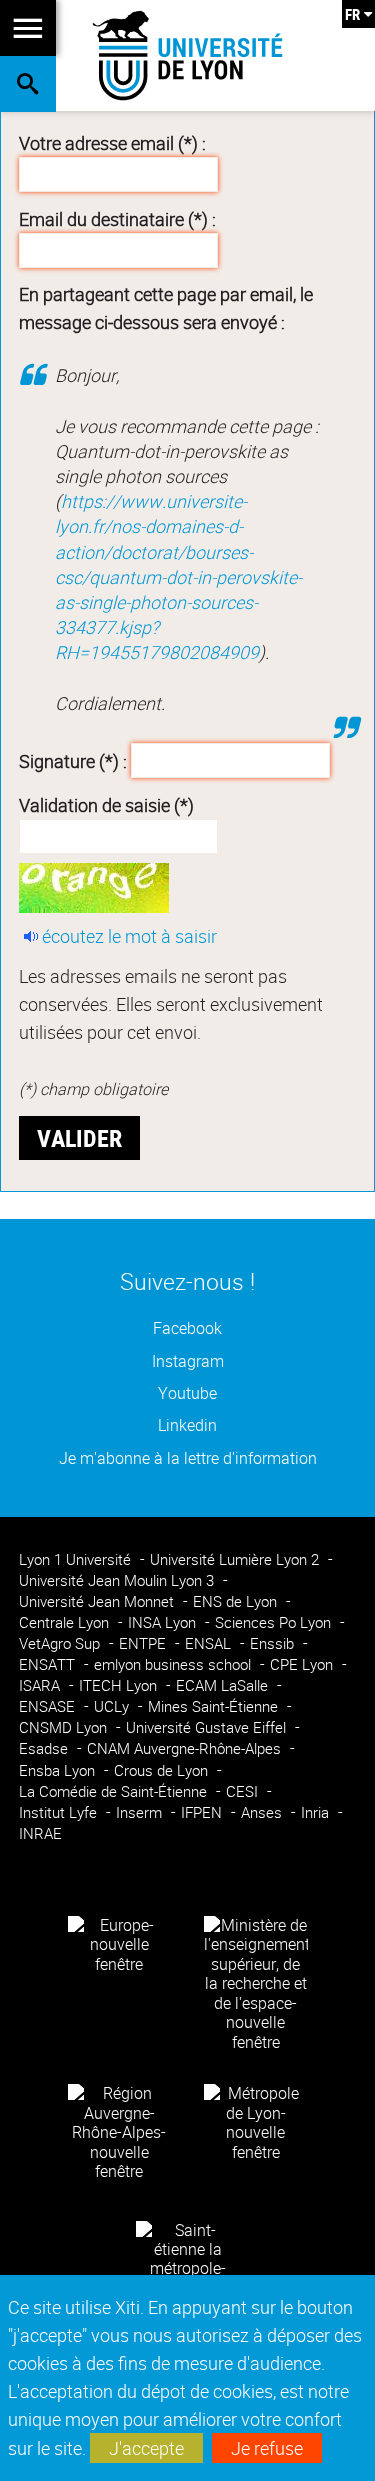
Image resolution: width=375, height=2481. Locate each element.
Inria (317, 1812)
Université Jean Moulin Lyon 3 (118, 1580)
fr (352, 14)
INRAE (40, 1833)
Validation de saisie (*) (106, 805)
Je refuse (267, 2448)
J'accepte (146, 2448)
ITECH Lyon (120, 1685)
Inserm (141, 1812)
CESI (244, 1791)
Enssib (274, 1643)
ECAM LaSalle (224, 1685)
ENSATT (49, 1664)
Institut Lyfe (60, 1812)
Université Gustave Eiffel (208, 1727)
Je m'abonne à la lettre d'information (188, 1458)
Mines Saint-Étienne (215, 1706)
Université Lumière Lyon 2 (236, 1559)
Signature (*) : (73, 761)
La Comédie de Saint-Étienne (115, 1791)
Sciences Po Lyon (275, 1622)
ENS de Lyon (237, 1601)
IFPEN (203, 1812)
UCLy (113, 1706)
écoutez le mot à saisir (129, 936)
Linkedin (187, 1425)
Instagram (188, 1361)
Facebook (187, 1328)
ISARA (41, 1685)
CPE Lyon (303, 1664)
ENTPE (144, 1643)
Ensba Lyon (59, 1770)
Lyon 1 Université (77, 1559)
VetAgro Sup (61, 1643)
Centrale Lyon (66, 1622)
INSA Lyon (164, 1622)
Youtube (187, 1393)
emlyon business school (174, 1664)
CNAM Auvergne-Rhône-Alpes (186, 1748)
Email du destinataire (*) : (117, 219)
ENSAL (210, 1643)
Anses (263, 1812)
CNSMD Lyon (65, 1727)
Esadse (45, 1748)
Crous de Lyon (163, 1770)
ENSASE (49, 1706)
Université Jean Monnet (98, 1601)
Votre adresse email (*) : (112, 143)
